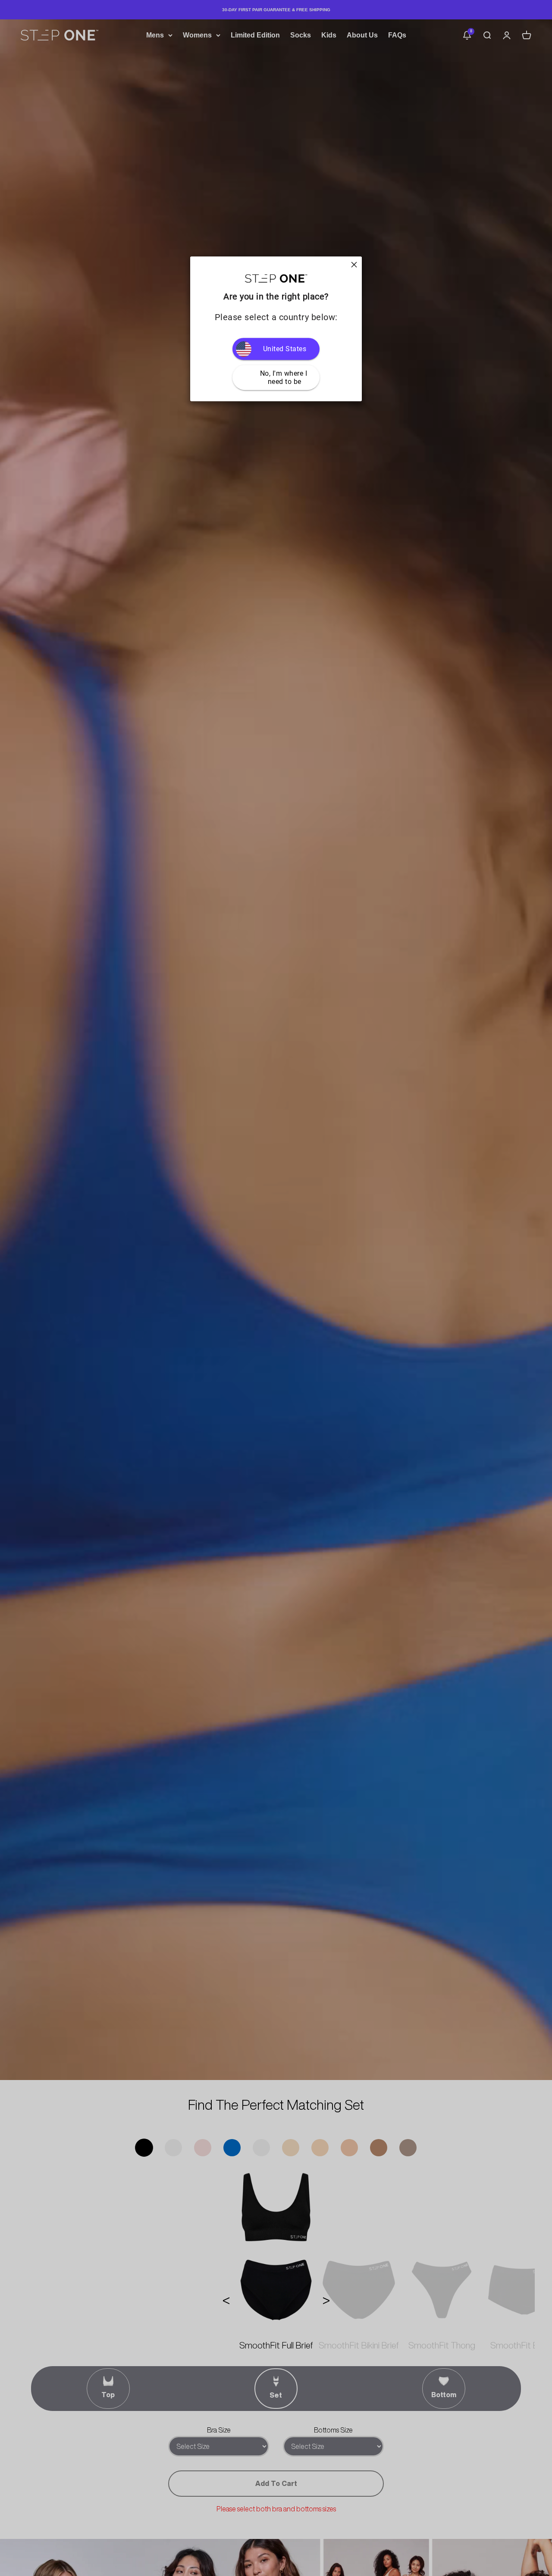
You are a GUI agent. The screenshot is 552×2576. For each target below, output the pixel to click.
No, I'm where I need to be (285, 377)
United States (285, 349)
